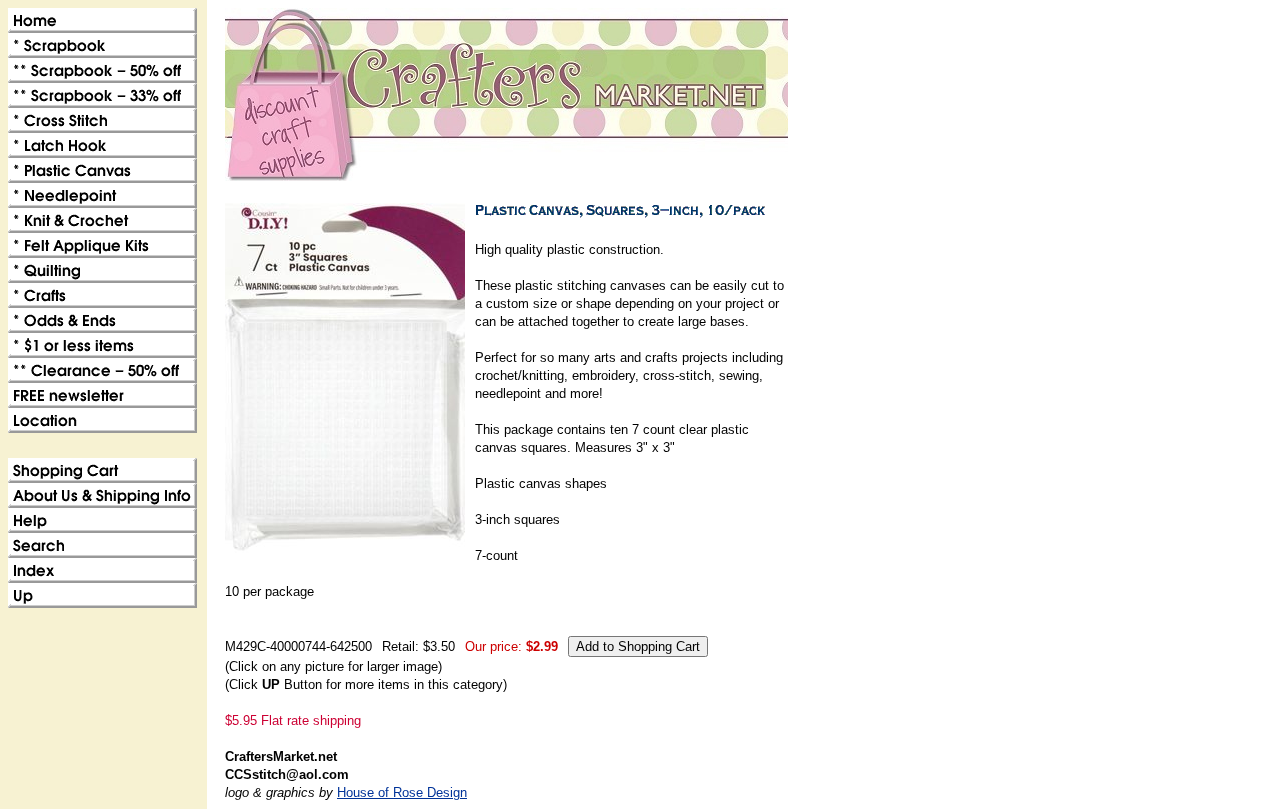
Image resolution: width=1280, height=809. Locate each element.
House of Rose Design (402, 792)
